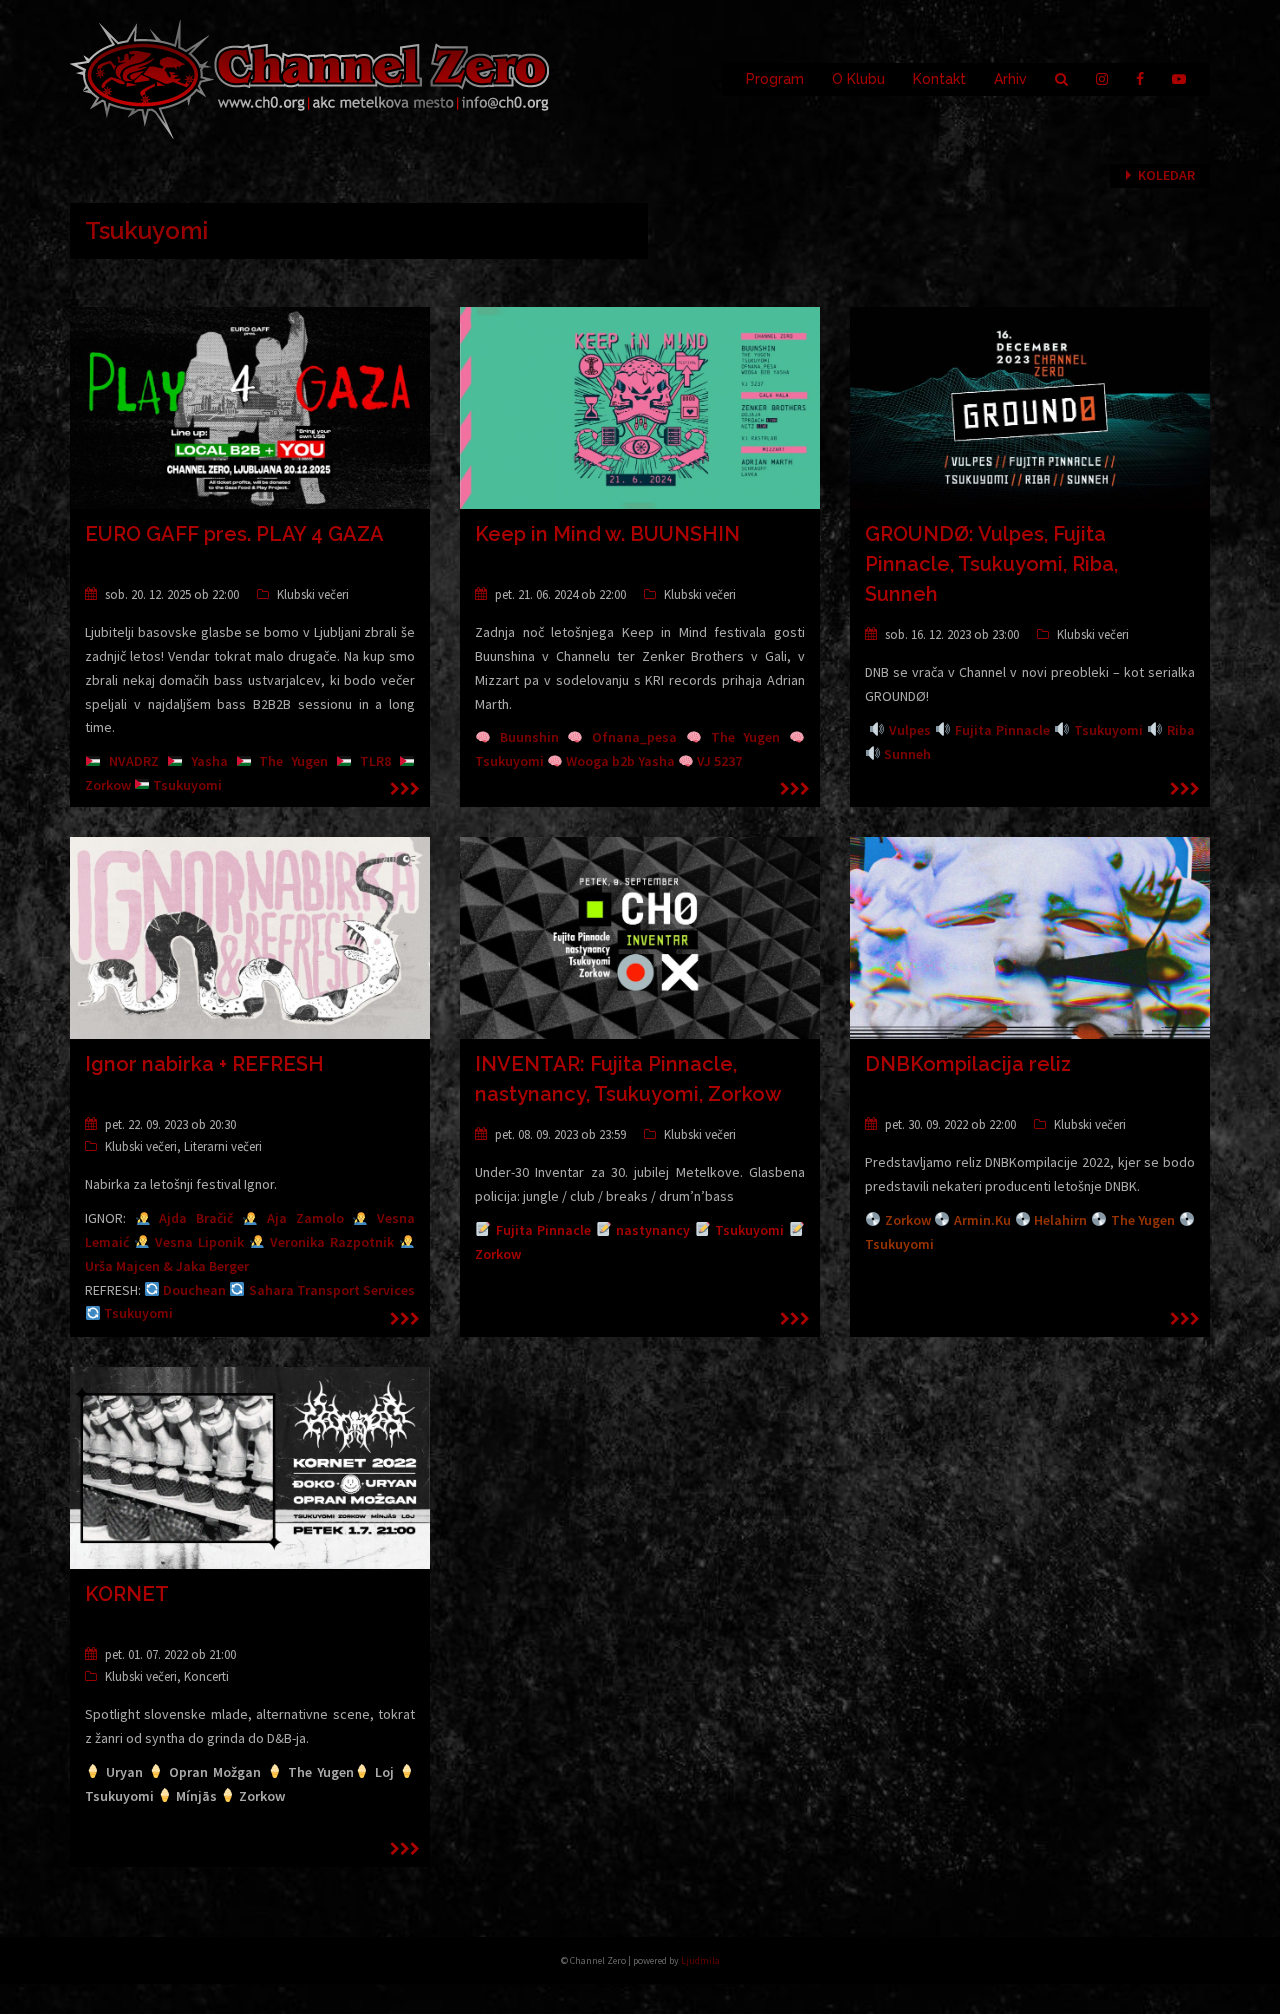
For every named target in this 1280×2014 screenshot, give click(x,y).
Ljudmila (700, 1960)
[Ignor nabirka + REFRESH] (250, 937)
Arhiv (1010, 79)
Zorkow (498, 1254)
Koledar (1166, 175)
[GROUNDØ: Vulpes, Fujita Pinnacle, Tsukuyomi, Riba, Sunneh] (1030, 407)
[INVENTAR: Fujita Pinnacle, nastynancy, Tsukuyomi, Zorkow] (640, 937)
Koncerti (206, 1676)
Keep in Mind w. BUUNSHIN (607, 534)
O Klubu (858, 79)
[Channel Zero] (310, 78)
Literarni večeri (223, 1146)
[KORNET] (250, 1467)
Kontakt (939, 79)
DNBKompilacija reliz (968, 1064)
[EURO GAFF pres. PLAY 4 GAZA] (250, 407)
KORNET (127, 1594)
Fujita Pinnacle (544, 1230)
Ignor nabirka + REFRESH (204, 1064)
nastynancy (653, 1230)
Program (775, 79)
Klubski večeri (313, 594)
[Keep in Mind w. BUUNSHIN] (640, 407)
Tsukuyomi (749, 1230)
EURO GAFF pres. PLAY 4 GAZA (234, 534)
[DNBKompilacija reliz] (1030, 937)
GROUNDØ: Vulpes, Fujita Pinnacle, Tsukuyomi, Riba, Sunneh (991, 564)
